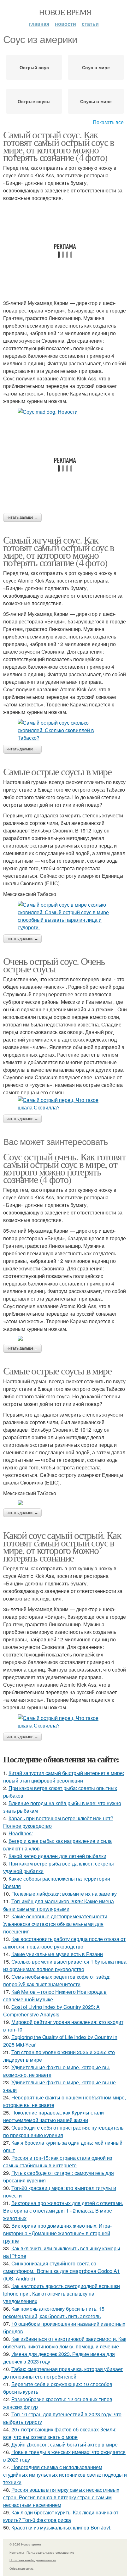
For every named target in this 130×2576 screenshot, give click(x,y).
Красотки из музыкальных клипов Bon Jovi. (61, 2527)
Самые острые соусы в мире (57, 771)
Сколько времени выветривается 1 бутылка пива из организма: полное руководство (65, 1965)
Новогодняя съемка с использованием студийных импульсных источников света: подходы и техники (65, 2475)
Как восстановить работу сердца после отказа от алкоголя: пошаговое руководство (64, 1943)
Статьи (90, 24)
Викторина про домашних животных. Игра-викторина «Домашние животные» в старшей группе (57, 2233)
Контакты (17, 2552)
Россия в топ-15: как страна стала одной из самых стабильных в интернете (58, 2161)
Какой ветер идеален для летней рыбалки (57, 1856)
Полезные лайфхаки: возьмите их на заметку (64, 1894)
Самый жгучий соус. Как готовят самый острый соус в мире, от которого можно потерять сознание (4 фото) (59, 551)
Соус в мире (96, 67)
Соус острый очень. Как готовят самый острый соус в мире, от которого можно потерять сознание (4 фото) (64, 1168)
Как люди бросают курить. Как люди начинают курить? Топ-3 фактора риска (61, 2516)
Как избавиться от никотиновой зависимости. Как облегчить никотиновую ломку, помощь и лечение (65, 2343)
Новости (65, 24)
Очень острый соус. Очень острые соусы (54, 965)
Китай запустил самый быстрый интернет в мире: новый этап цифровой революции (64, 1777)
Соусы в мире (96, 101)
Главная (39, 24)
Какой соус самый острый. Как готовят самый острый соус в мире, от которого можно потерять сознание (62, 1546)
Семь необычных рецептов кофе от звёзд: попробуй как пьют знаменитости (57, 1980)
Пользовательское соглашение (50, 2552)
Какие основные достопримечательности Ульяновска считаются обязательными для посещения (55, 1924)
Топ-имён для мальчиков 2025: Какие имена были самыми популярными (59, 1905)
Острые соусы (34, 101)
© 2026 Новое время (25, 2544)
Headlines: (21, 1833)
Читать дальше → (22, 517)
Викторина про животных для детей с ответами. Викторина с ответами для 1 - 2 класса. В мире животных (63, 2211)
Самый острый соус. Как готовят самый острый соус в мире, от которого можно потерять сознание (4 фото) (59, 146)
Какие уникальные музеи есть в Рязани (57, 1954)
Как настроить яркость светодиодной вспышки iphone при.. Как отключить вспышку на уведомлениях (62, 2294)
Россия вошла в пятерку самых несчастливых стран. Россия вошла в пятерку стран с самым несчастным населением (61, 2497)
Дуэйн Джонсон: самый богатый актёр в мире (65, 2444)
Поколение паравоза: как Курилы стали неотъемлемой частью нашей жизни (53, 2116)
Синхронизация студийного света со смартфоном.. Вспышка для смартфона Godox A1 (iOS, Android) (62, 2271)
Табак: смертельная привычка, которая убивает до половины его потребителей (63, 2373)
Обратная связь (21, 2568)
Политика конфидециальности (33, 2560)
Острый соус (34, 67)
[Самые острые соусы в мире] (65, 916)
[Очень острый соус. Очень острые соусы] (65, 1104)
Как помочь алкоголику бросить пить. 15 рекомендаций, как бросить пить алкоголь (54, 2312)
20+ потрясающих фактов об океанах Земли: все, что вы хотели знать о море (60, 2433)
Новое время (65, 12)
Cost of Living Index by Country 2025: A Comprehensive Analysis (51, 2011)
